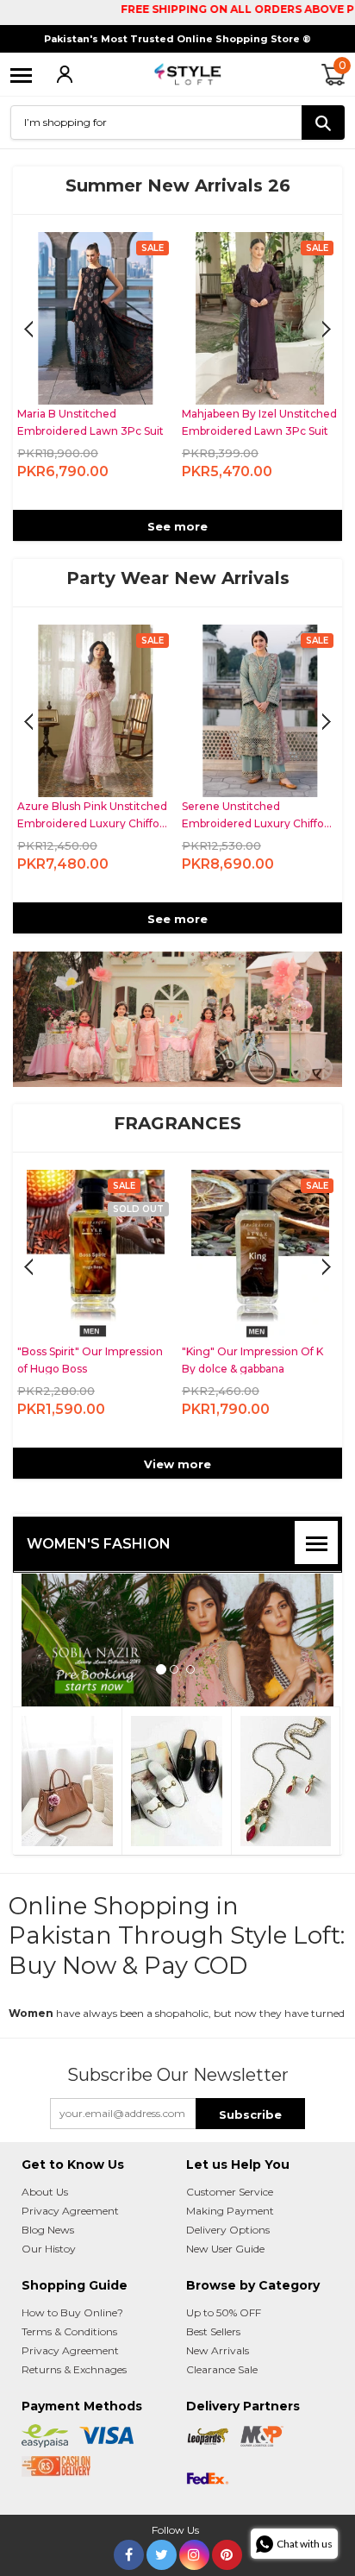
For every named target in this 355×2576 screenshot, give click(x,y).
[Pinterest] (227, 2538)
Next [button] (28, 330)
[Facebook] (129, 2538)
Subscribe (250, 2102)
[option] (95, 371)
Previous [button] (327, 330)
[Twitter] (162, 2538)
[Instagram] (194, 2538)
